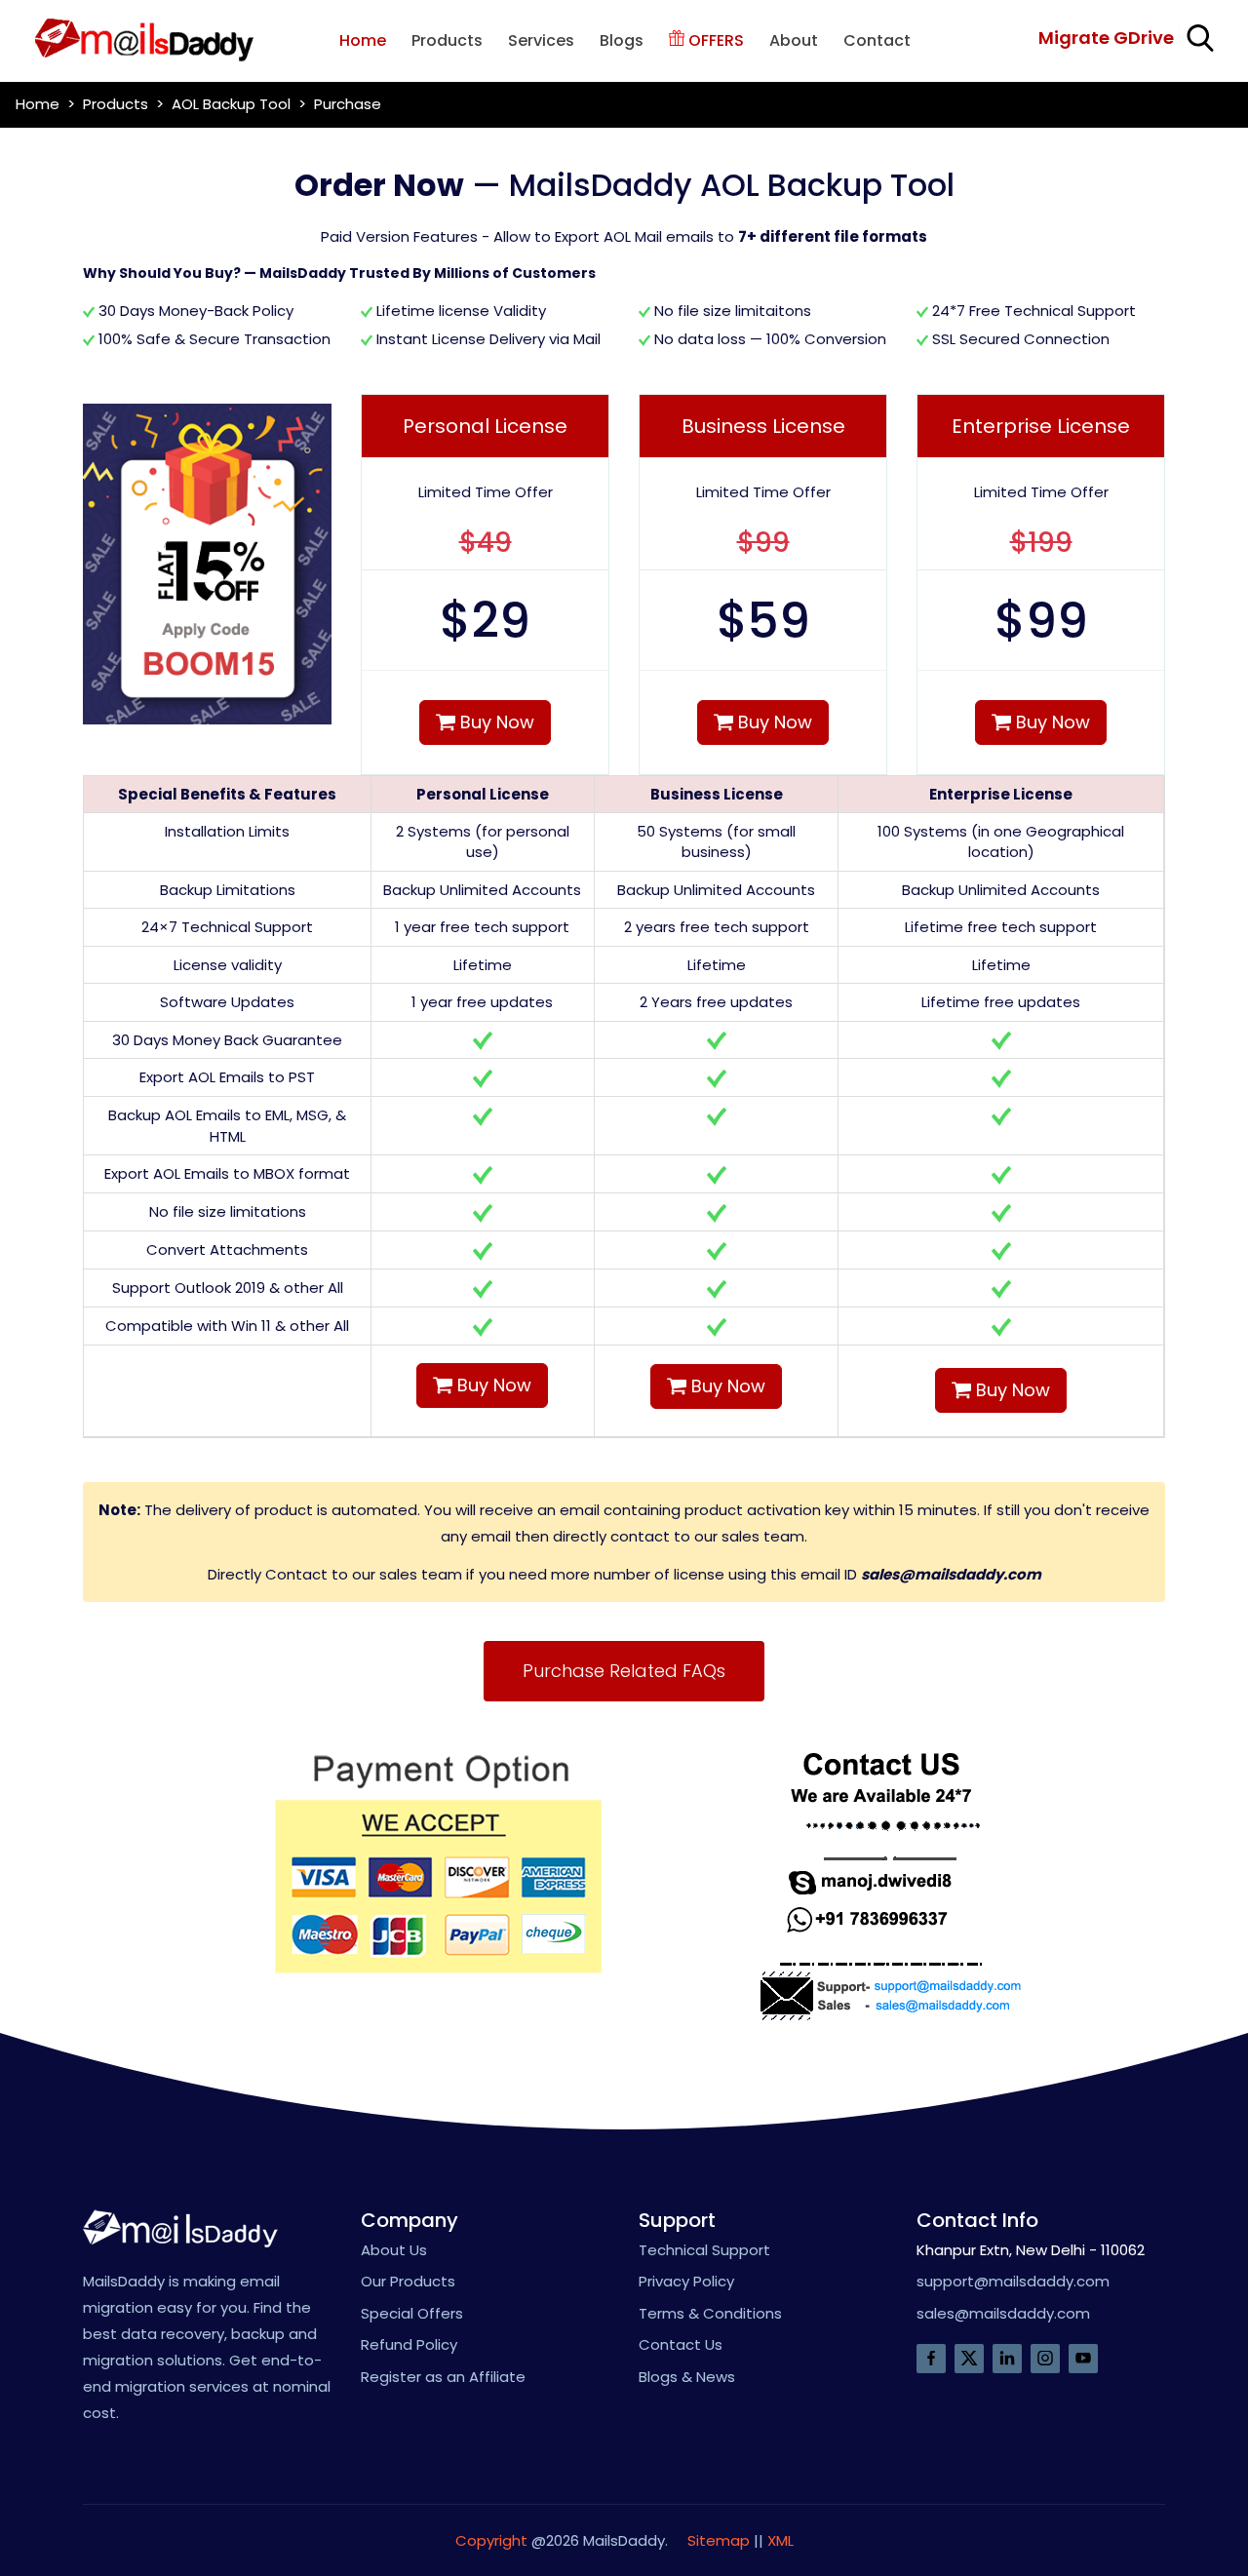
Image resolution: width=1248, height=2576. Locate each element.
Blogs (622, 40)
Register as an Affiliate (443, 2377)
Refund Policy (409, 2344)
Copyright (491, 2540)
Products (447, 40)
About (794, 40)
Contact (877, 40)
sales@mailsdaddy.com (951, 1574)
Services (541, 40)
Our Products (408, 2281)
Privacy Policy (686, 2281)
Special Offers (412, 2313)
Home (363, 40)
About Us (394, 2250)
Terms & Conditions (710, 2313)
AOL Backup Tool (231, 104)
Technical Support (704, 2250)
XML (780, 2540)
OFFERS (714, 40)
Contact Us (681, 2344)
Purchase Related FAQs (624, 1671)
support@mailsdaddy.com (1013, 2281)
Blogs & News (687, 2377)
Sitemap (719, 2540)
